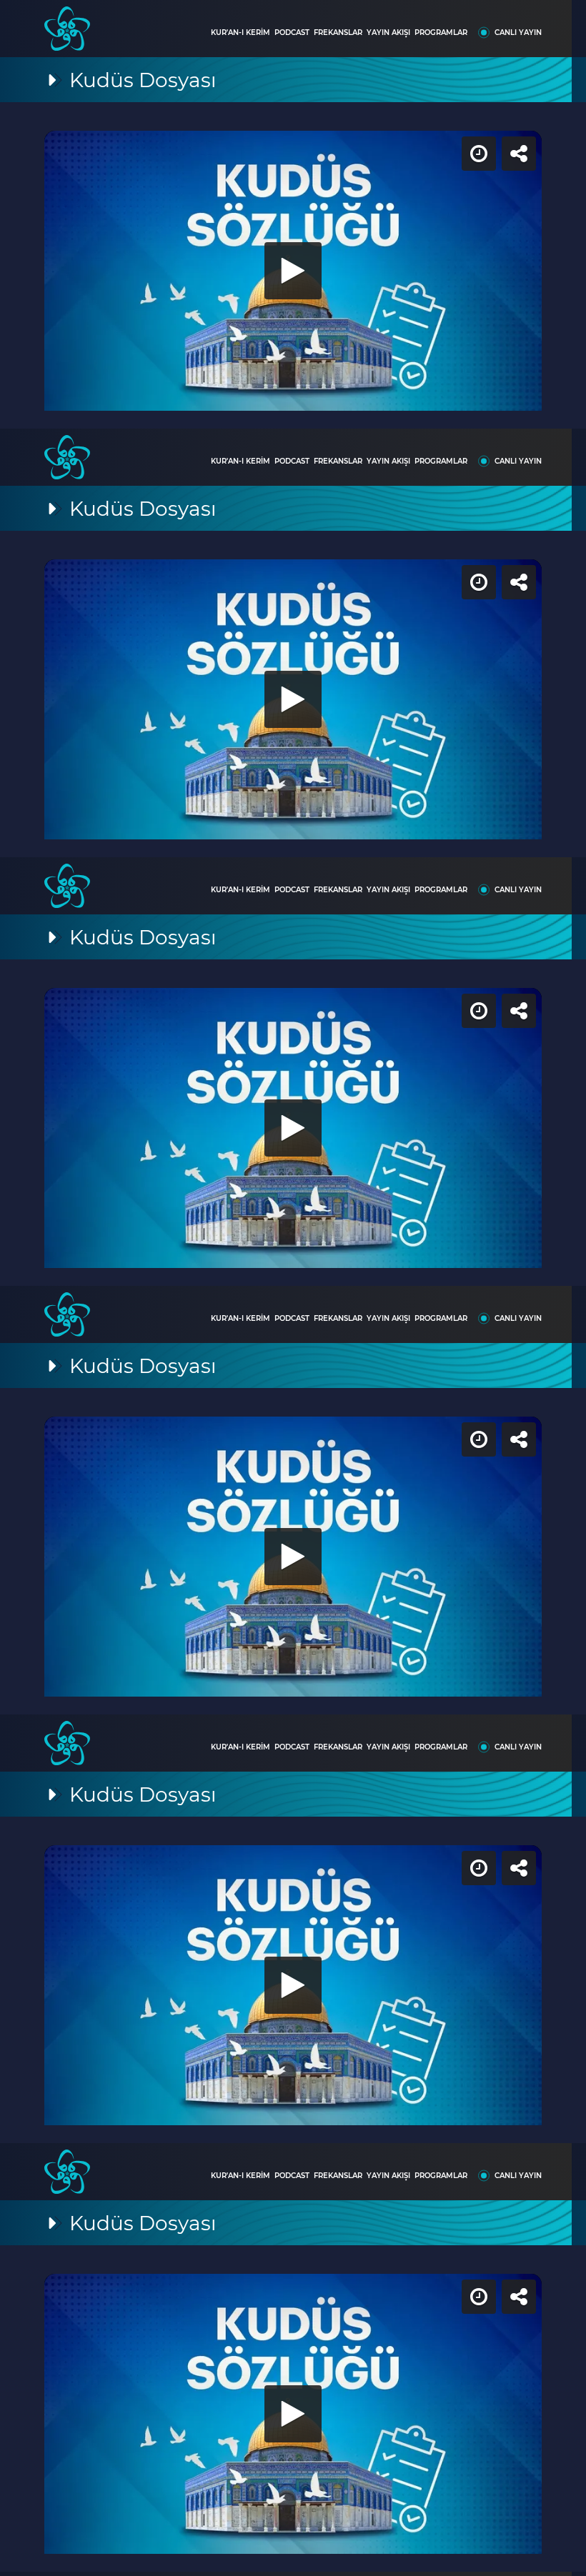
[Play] (293, 1288)
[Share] (563, 23)
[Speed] (523, 23)
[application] (293, 1288)
